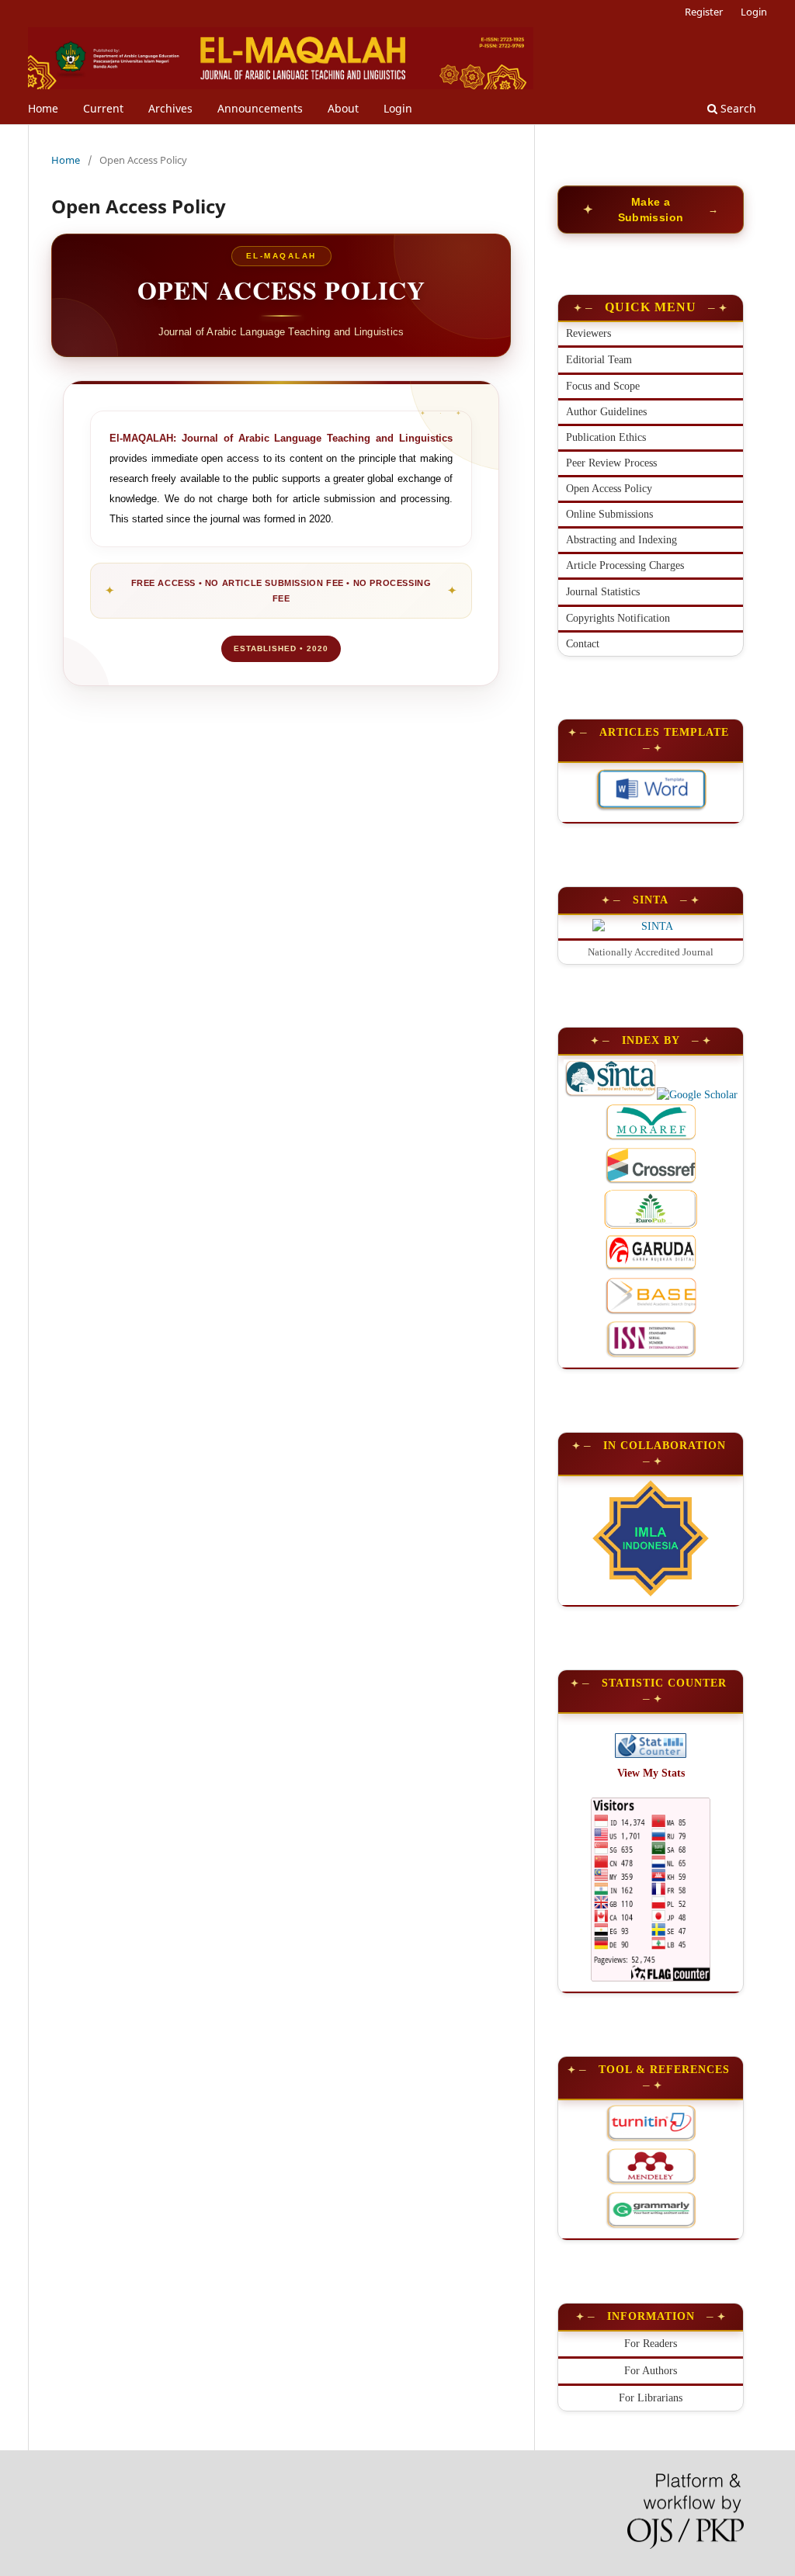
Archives (170, 108)
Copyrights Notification (618, 618)
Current (103, 108)
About (343, 108)
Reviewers (588, 333)
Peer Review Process (611, 463)
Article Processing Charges (625, 565)
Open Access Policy (609, 489)
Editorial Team (599, 360)
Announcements (260, 108)
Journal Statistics (603, 592)
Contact (583, 644)
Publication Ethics (606, 437)
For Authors (651, 2371)
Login (398, 108)
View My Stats (651, 1773)
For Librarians (651, 2398)
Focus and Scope (603, 386)
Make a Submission (651, 210)
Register (704, 12)
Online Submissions (609, 514)
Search (737, 108)
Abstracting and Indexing (621, 540)
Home (43, 108)
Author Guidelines (606, 412)
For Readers (651, 2344)
